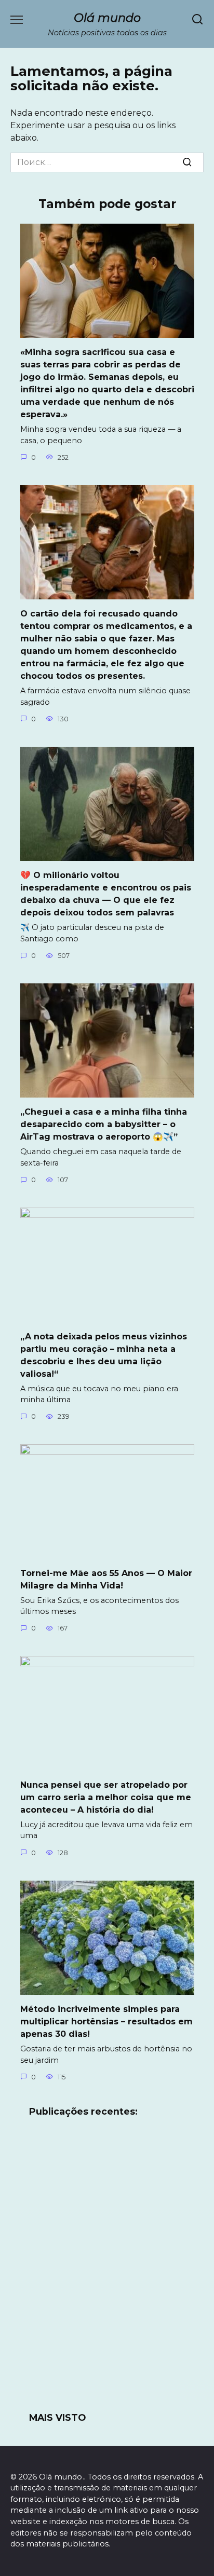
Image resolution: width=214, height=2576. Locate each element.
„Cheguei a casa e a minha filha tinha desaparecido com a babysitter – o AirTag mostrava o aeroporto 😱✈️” (104, 1124)
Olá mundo (107, 18)
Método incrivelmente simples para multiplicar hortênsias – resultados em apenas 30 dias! (106, 2022)
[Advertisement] (107, 2271)
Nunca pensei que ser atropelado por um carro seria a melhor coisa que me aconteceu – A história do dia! (106, 1797)
